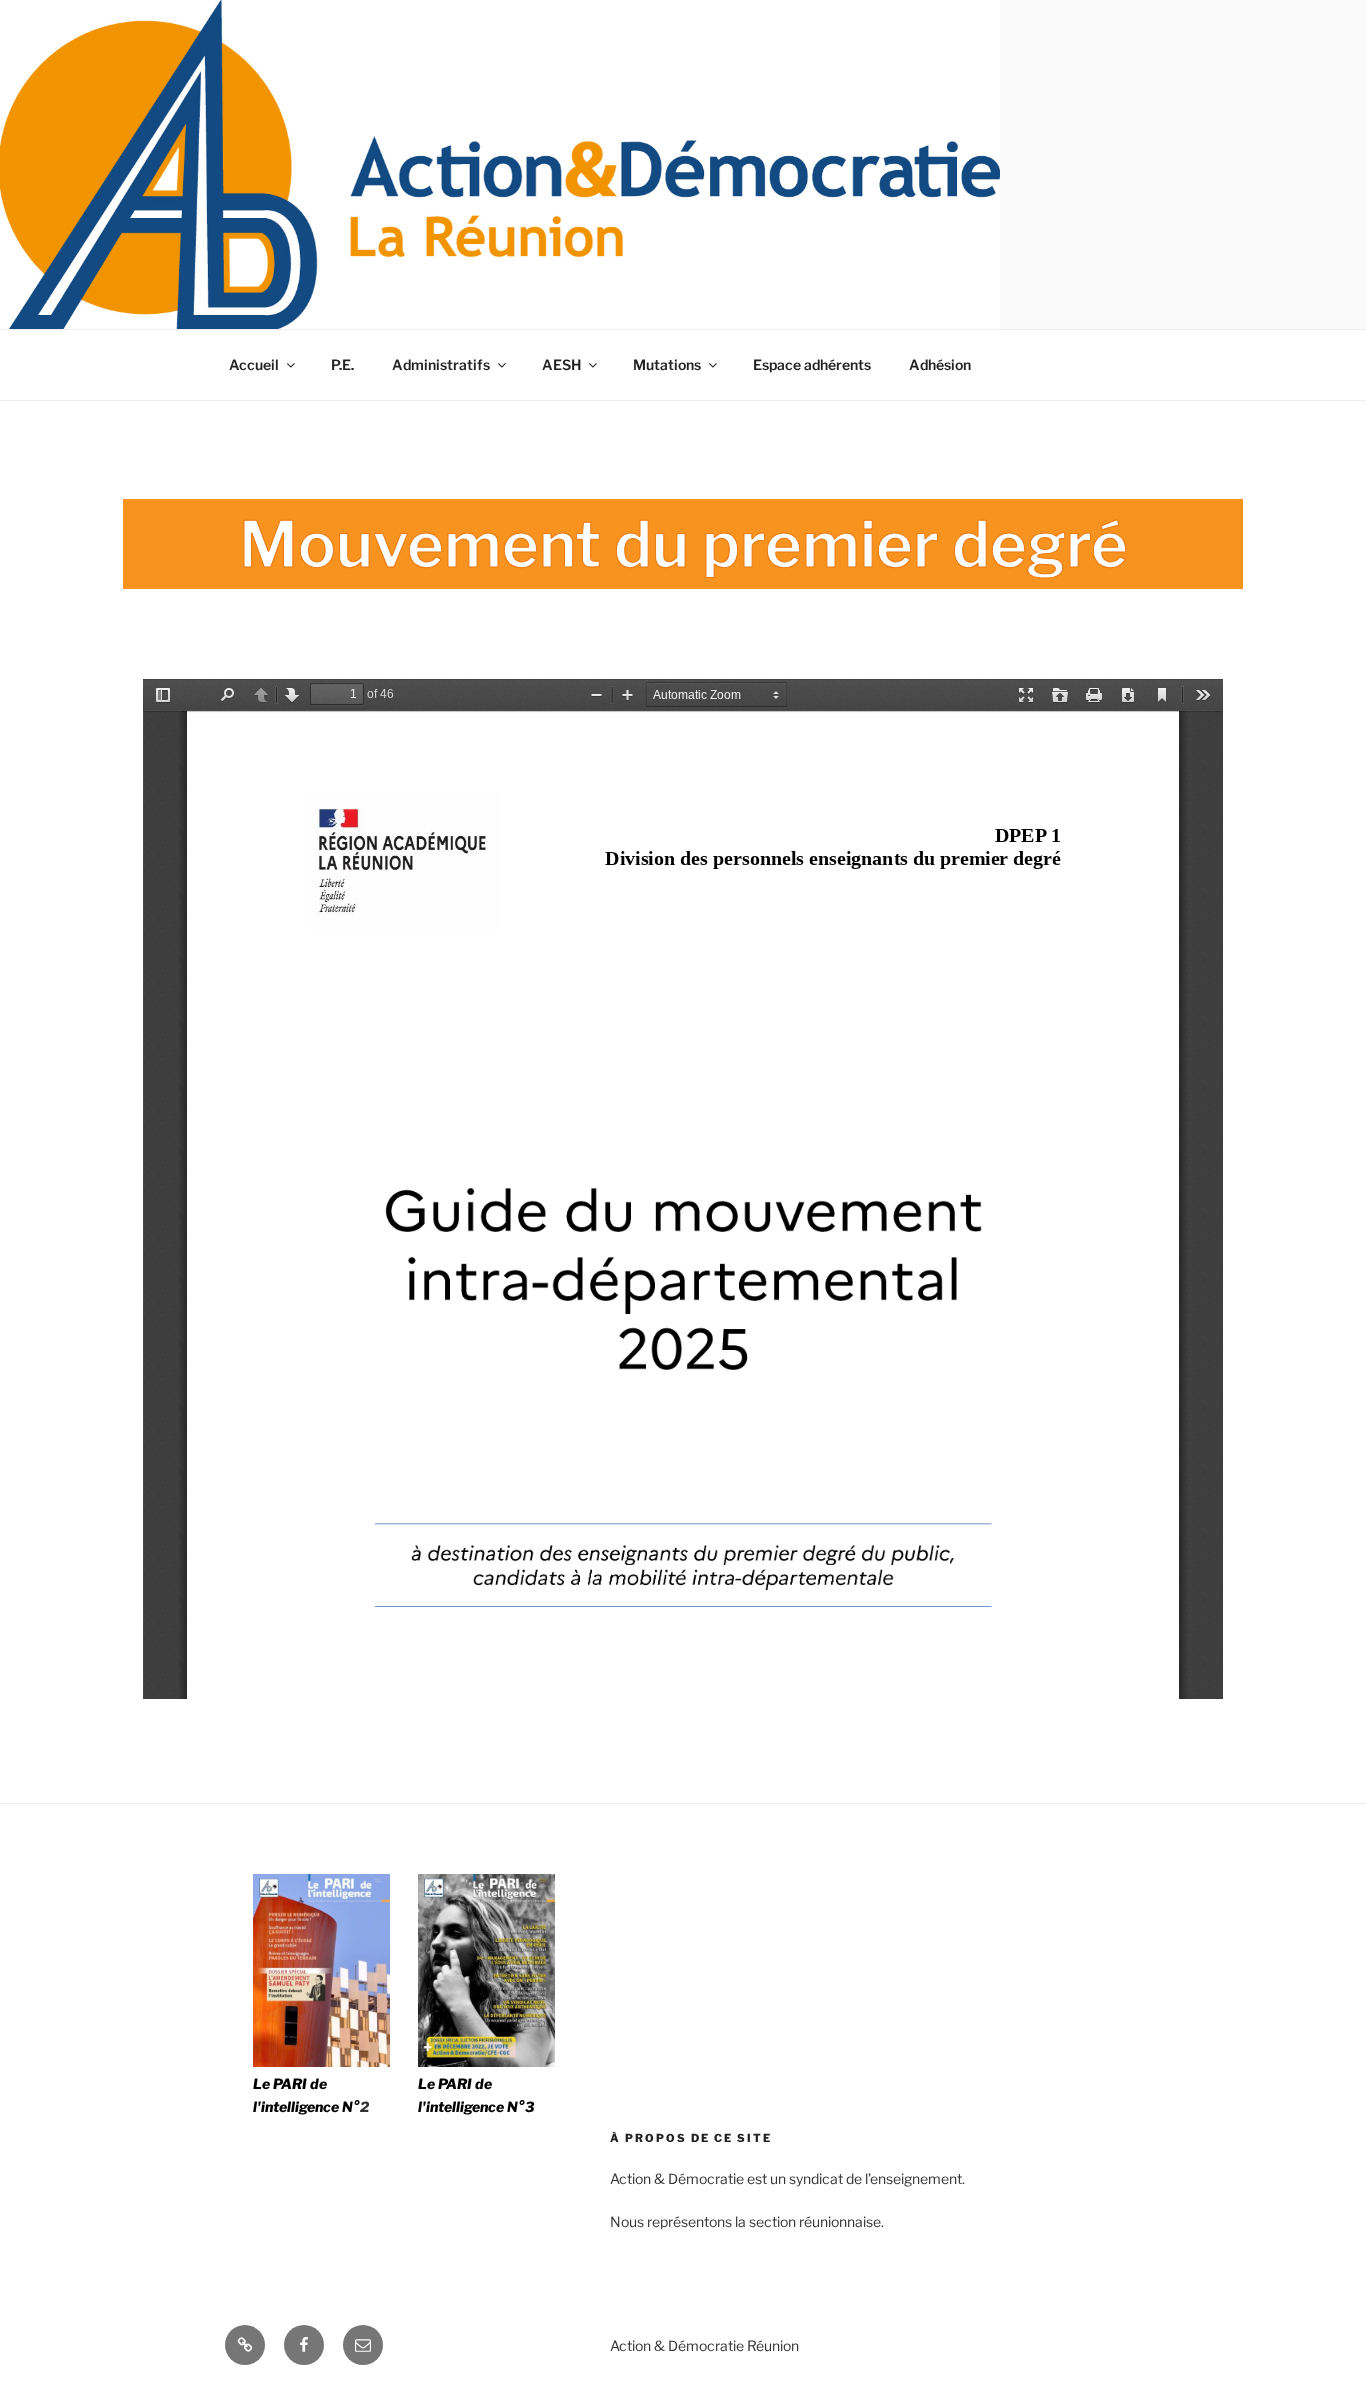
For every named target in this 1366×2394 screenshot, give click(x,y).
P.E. (342, 364)
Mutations (667, 364)
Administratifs (441, 364)
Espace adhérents (812, 364)
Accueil (254, 364)
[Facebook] (304, 2345)
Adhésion (940, 364)
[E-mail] (363, 2345)
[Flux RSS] (245, 2345)
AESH (561, 364)
